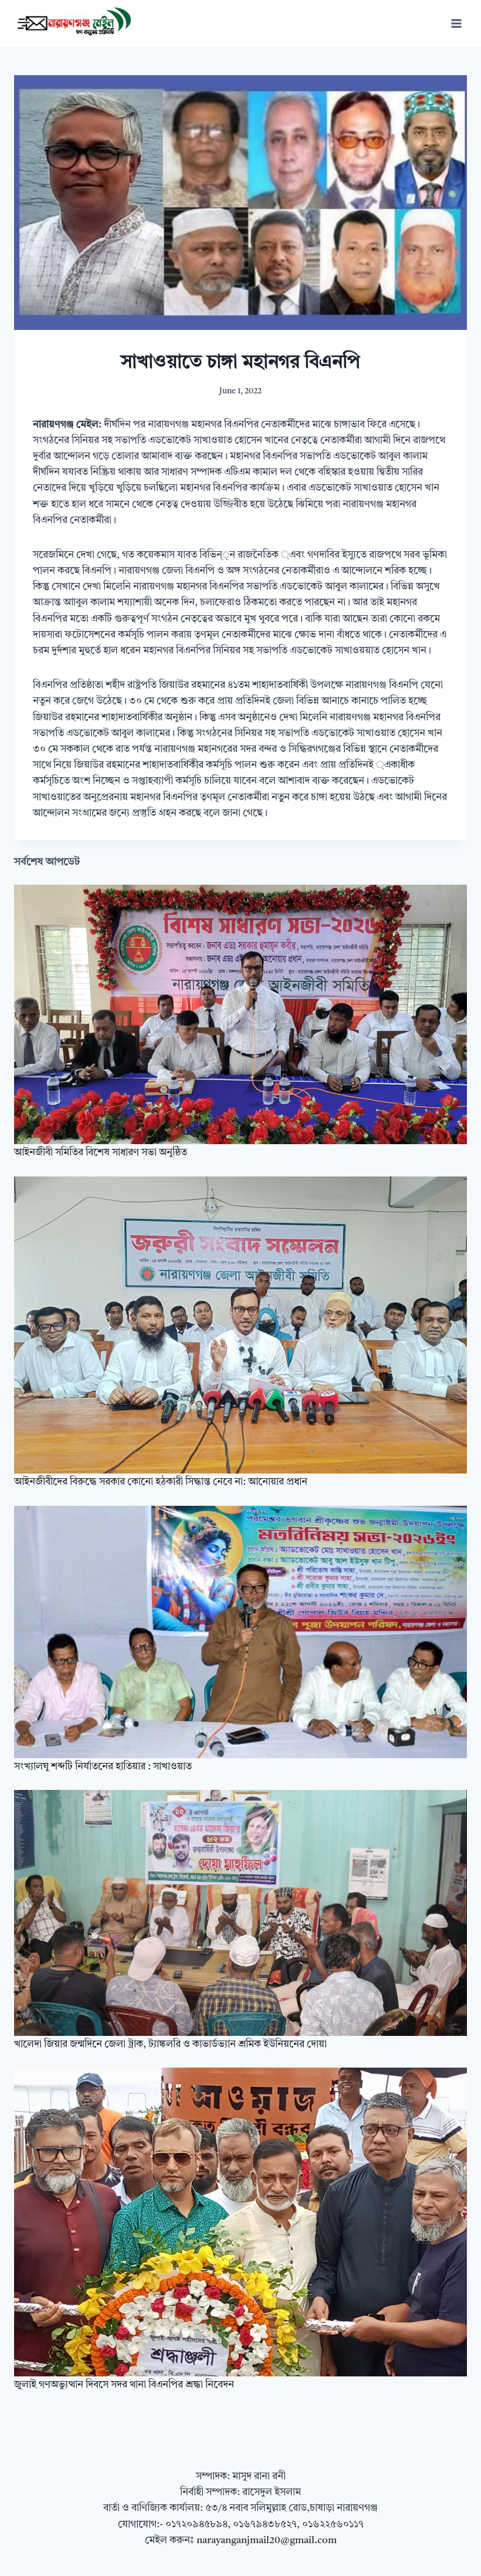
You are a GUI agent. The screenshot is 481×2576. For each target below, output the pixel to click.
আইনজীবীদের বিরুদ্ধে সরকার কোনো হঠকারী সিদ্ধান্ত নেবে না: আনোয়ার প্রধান (161, 1482)
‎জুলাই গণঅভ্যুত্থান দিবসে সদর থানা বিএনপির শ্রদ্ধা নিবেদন (124, 2385)
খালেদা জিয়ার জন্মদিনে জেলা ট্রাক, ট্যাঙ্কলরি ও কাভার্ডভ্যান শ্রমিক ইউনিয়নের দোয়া (170, 2044)
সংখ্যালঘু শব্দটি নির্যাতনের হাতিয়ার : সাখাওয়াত (103, 1767)
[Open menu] (456, 23)
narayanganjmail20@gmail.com (267, 2540)
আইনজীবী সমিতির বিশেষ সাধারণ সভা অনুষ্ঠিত (101, 1153)
